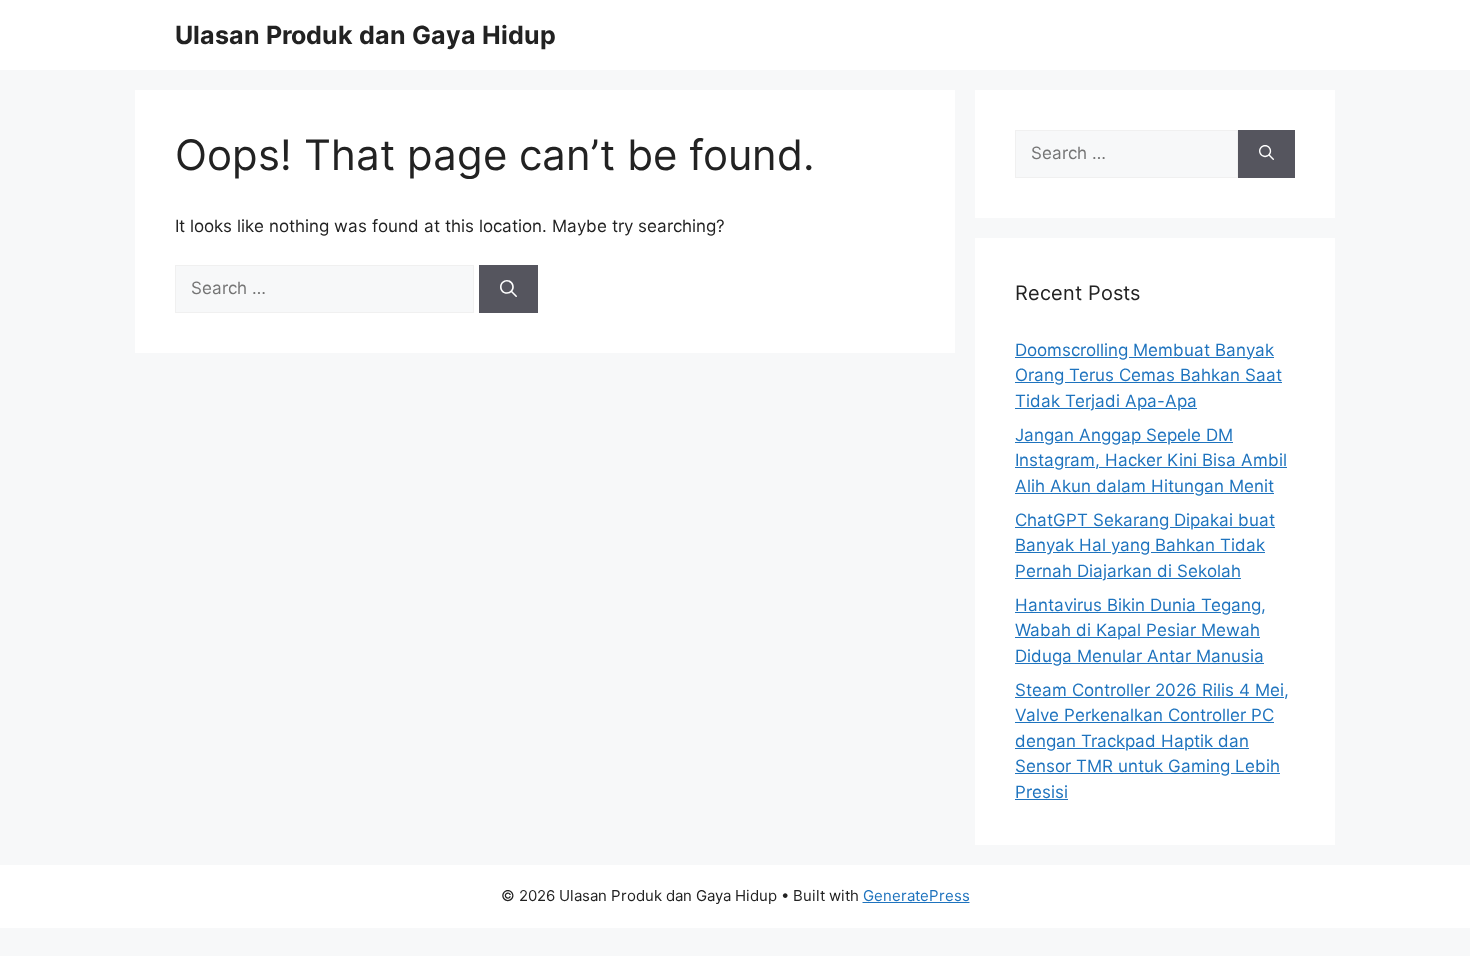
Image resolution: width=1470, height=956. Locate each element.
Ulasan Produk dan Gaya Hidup (365, 35)
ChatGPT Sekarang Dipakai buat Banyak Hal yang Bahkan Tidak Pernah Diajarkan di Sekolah (1145, 545)
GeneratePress (916, 895)
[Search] (508, 289)
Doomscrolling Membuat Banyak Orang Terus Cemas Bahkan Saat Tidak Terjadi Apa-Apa (1148, 375)
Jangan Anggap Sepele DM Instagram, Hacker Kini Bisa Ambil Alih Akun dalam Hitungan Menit (1151, 460)
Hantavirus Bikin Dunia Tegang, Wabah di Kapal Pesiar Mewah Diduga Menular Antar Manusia (1140, 630)
